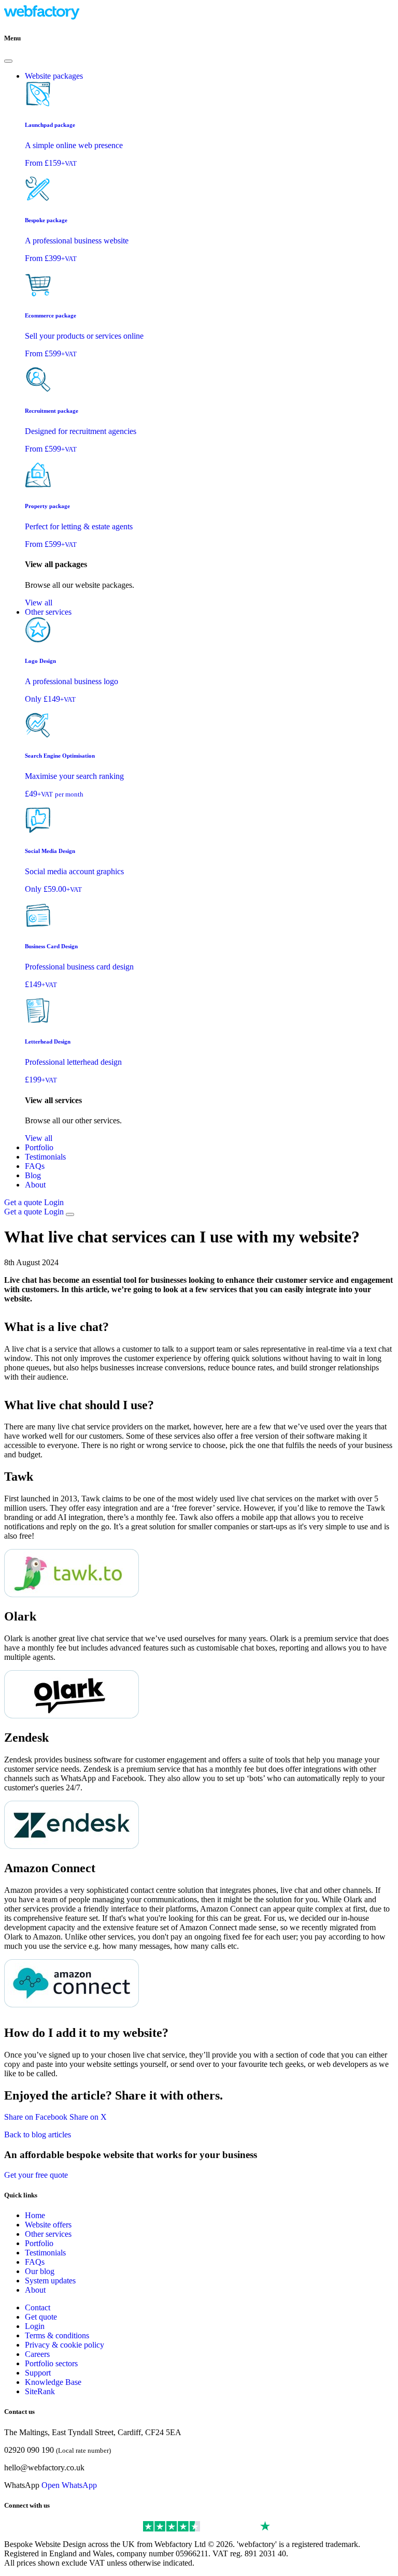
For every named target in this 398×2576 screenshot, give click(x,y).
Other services (48, 2234)
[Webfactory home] (42, 18)
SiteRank (40, 2391)
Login (54, 1202)
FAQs (35, 1166)
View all (39, 603)
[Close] (8, 61)
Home (35, 2215)
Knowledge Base (53, 2382)
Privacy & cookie (65, 2345)
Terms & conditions (57, 2335)
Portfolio (39, 1147)
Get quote (41, 2317)
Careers (37, 2354)
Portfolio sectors (51, 2363)
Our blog (40, 2271)
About (35, 1185)
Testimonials (45, 1157)
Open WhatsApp (69, 2485)
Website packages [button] (54, 76)
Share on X (88, 2117)
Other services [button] (48, 612)
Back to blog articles (38, 2134)
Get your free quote (36, 2175)
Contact (38, 2307)
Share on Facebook (36, 2117)
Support (38, 2373)
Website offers (48, 2225)
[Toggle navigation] (70, 1214)
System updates (50, 2281)
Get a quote (24, 1202)
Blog (33, 1175)
